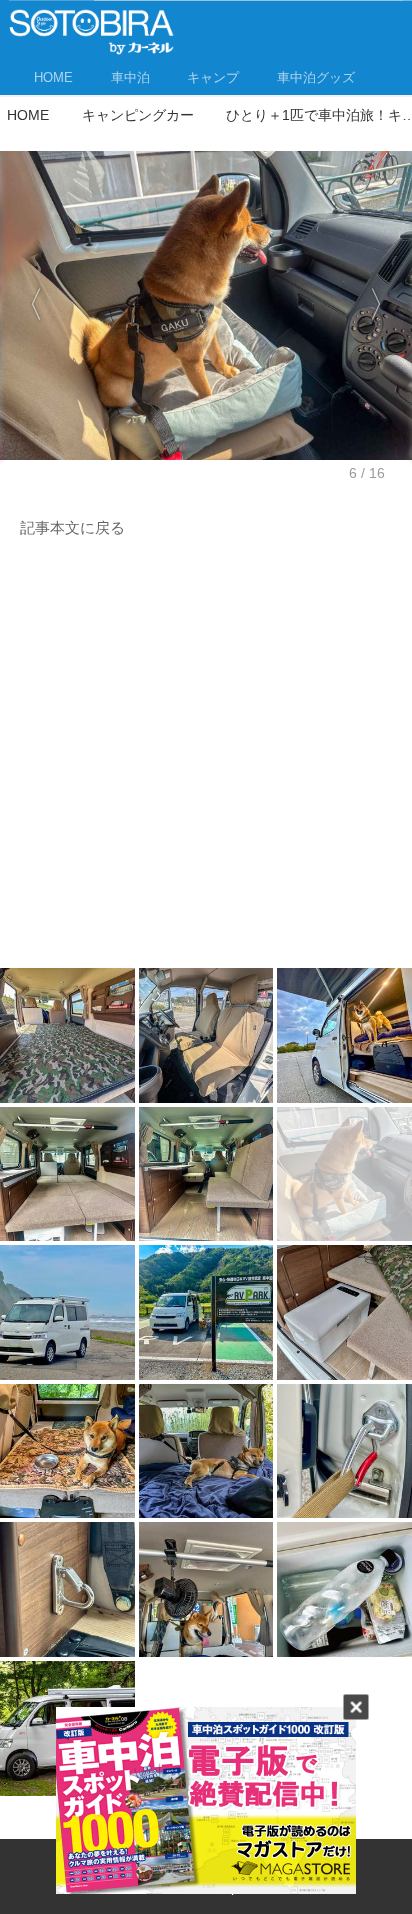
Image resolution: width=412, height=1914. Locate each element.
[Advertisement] (206, 759)
